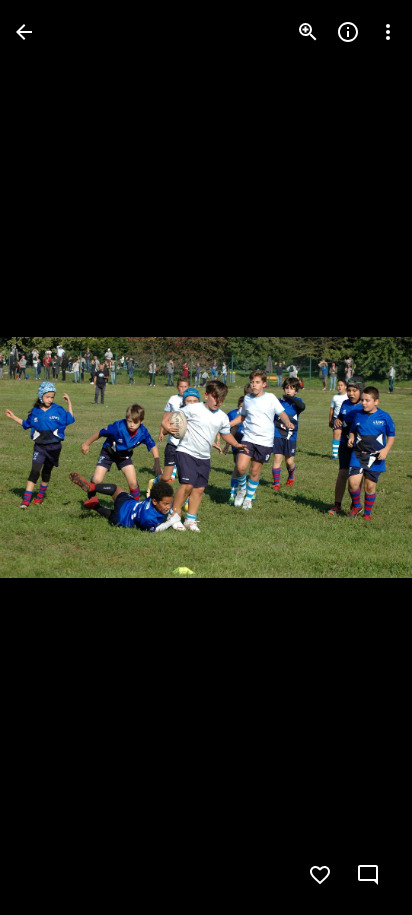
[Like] (320, 875)
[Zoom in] (308, 32)
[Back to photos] (24, 32)
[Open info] (348, 32)
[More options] (388, 32)
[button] (56, 458)
